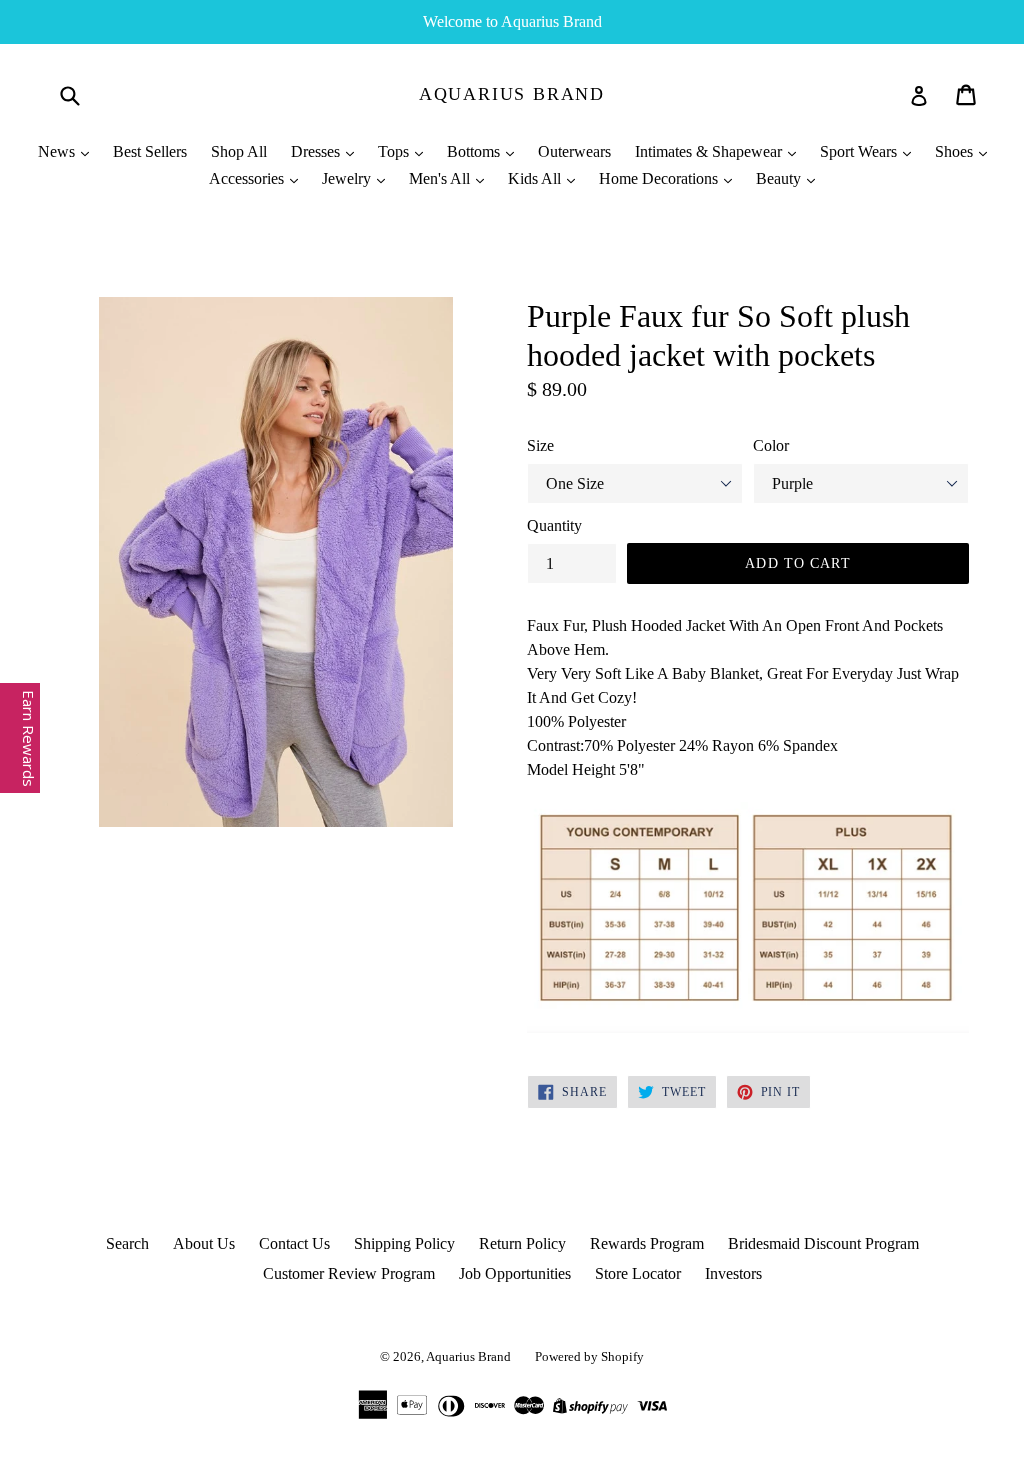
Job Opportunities (515, 1273)
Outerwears (574, 151)
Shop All (239, 151)
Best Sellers (150, 151)
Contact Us (294, 1243)
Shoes (956, 151)
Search (127, 1243)
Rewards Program (647, 1243)
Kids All (536, 178)
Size (540, 445)
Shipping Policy (404, 1243)
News (58, 151)
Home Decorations (660, 178)
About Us (204, 1243)
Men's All (441, 178)
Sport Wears (860, 151)
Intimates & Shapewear (710, 151)
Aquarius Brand (512, 94)
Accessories (248, 178)
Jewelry (348, 178)
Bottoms (475, 151)
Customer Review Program (349, 1273)
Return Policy (522, 1243)
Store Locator (638, 1273)
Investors (733, 1273)
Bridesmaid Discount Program (823, 1243)
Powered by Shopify (589, 1356)
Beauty (780, 178)
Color (771, 445)
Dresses (317, 151)
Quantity (554, 525)
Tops (395, 151)
